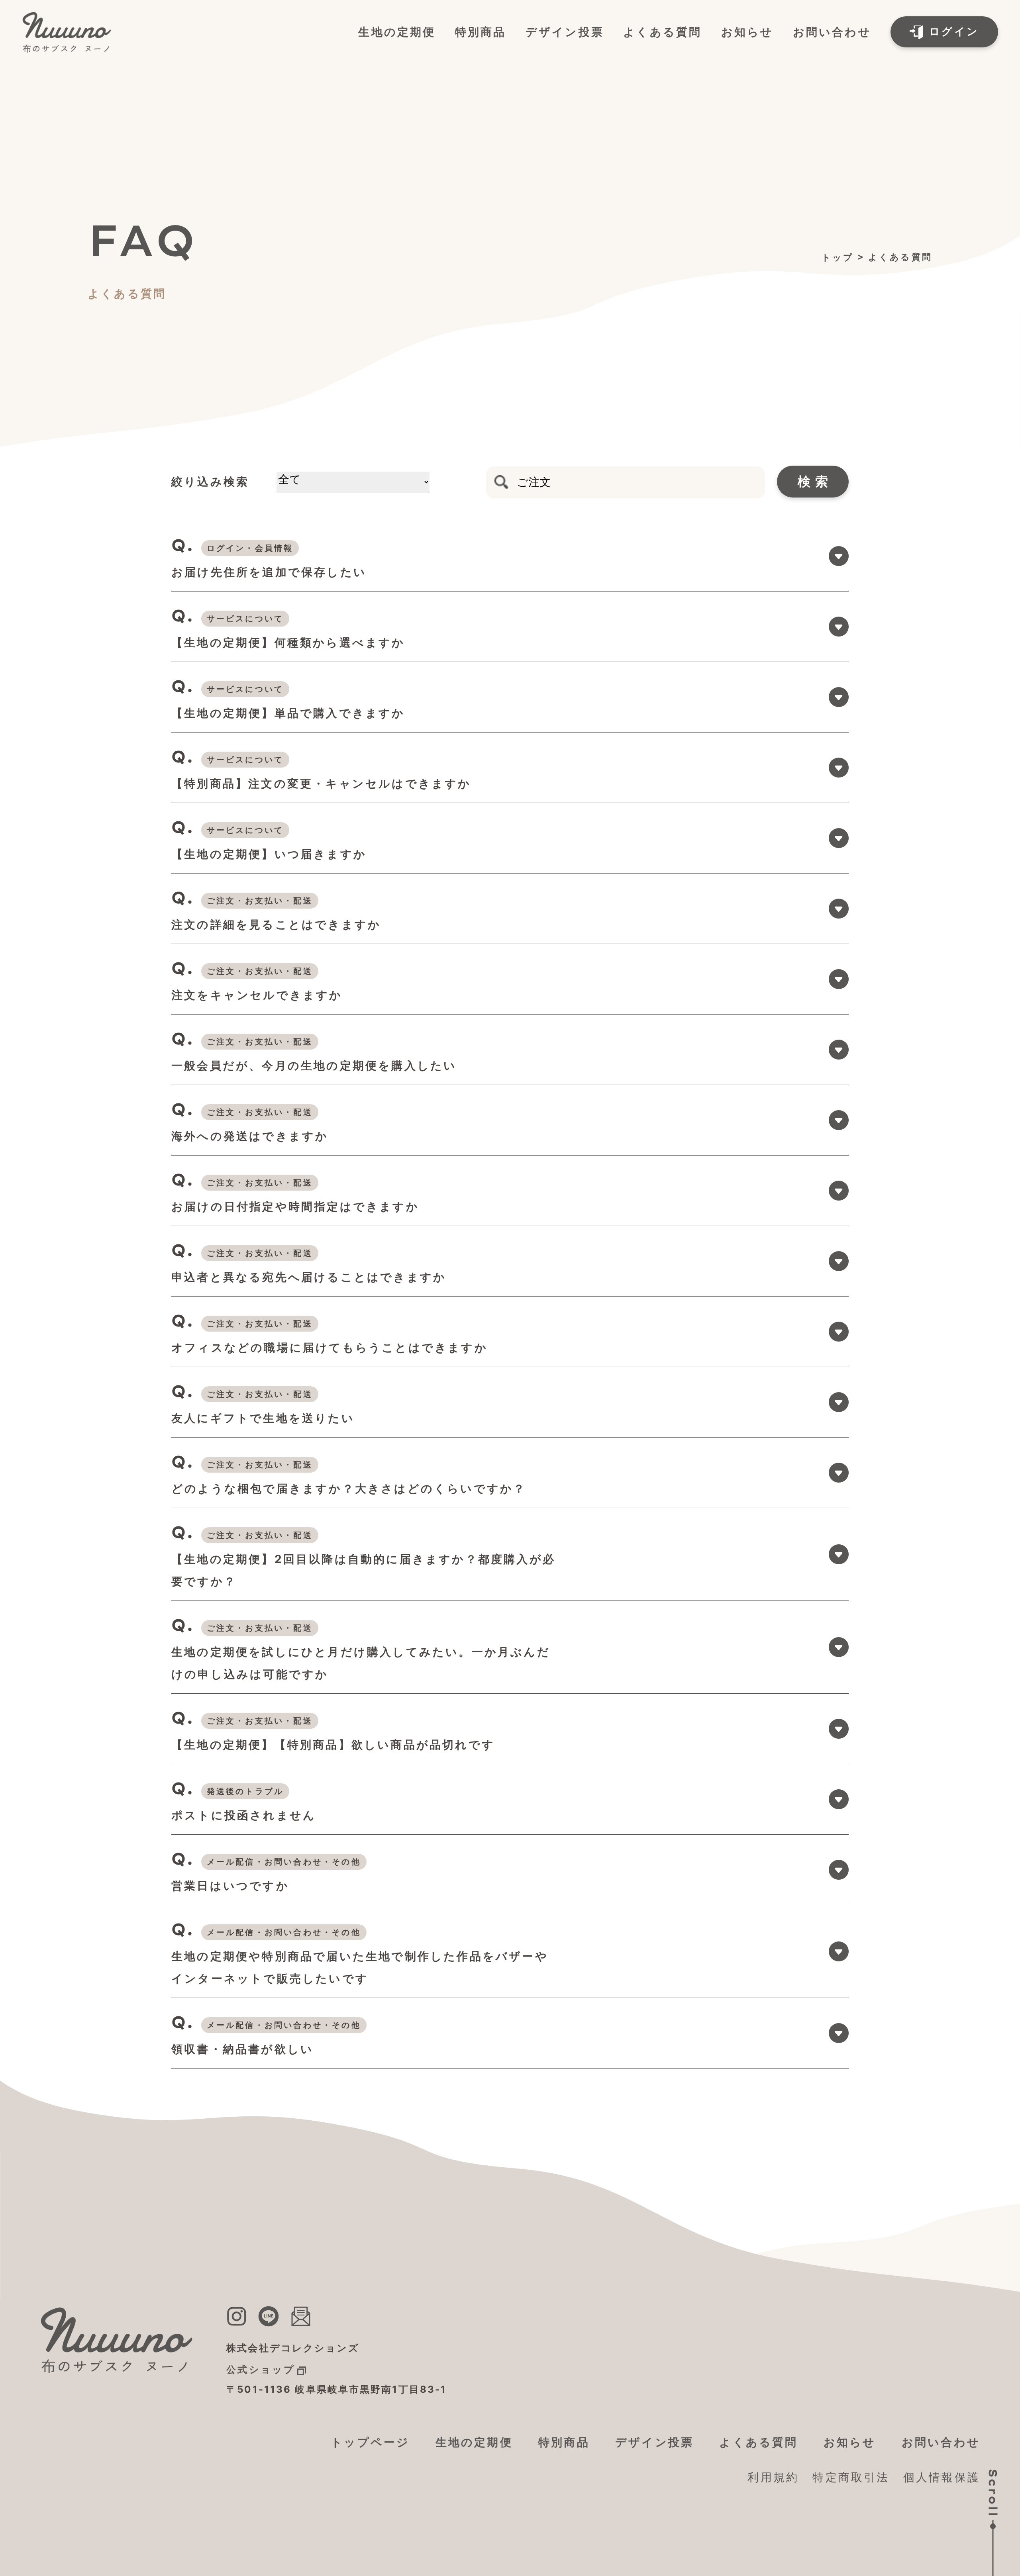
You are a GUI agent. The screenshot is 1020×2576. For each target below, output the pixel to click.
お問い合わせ (832, 32)
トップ (838, 257)
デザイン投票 (565, 32)
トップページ (370, 2442)
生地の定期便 (397, 32)
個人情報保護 (942, 2477)
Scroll (993, 2493)
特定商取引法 (851, 2477)
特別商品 (481, 32)
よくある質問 (662, 32)
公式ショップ (261, 2369)
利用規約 (773, 2477)
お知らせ (747, 32)
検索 (816, 481)
